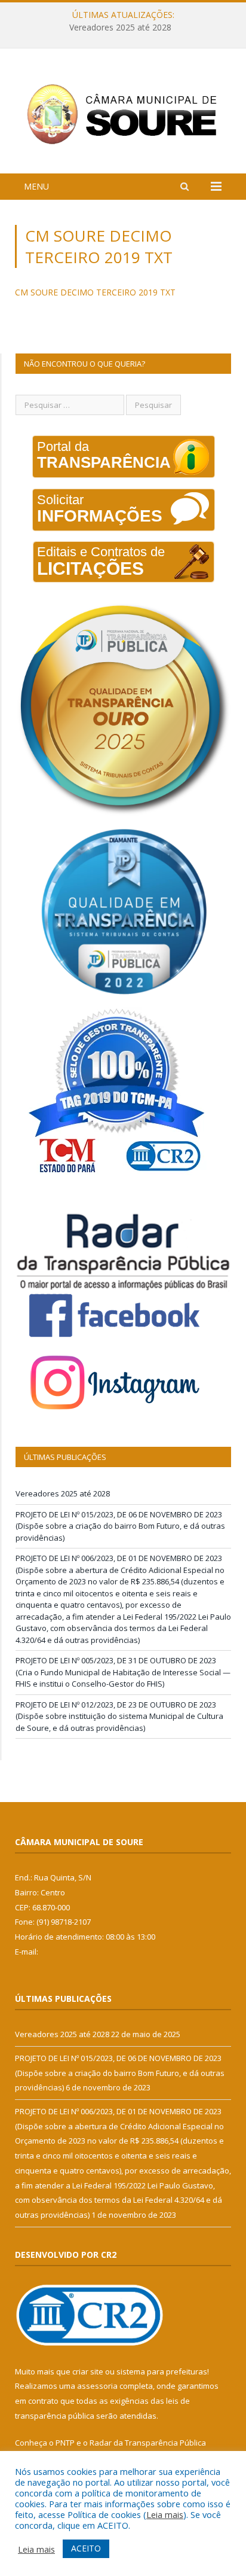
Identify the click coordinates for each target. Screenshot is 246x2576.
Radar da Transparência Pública (148, 2443)
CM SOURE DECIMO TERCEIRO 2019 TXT (95, 292)
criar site (88, 2371)
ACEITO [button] (86, 2548)
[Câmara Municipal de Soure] (123, 113)
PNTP (65, 2443)
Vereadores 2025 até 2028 (63, 1493)
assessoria (97, 2386)
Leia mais (165, 2514)
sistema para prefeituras (162, 2371)
